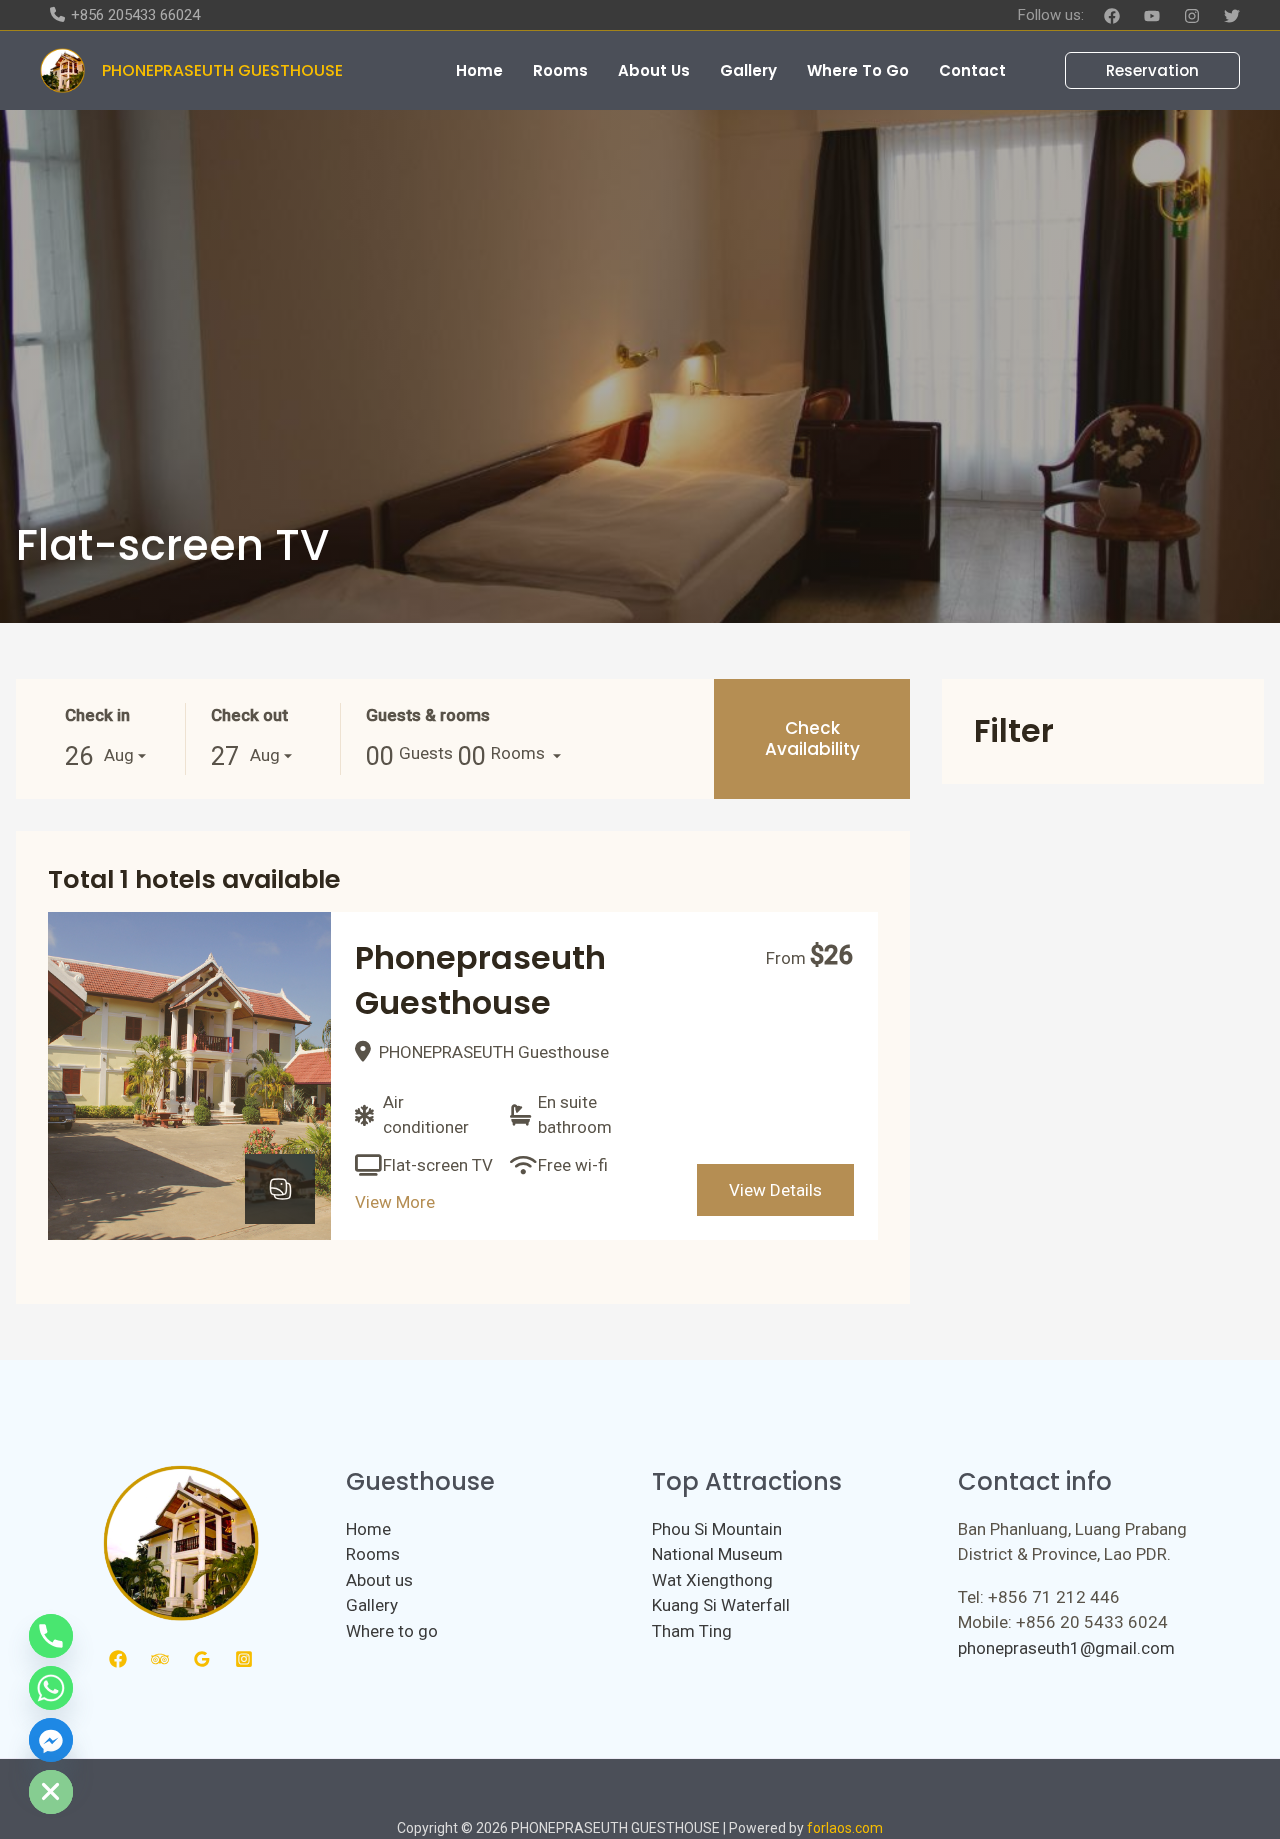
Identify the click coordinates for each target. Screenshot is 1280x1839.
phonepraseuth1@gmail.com (1066, 1648)
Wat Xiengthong (712, 1580)
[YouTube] (1152, 16)
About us (379, 1580)
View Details (775, 1190)
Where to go (392, 1631)
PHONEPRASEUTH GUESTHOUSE (222, 70)
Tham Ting (692, 1631)
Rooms (373, 1554)
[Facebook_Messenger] (51, 1740)
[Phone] (51, 1636)
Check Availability (812, 738)
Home (368, 1529)
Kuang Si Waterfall (721, 1605)
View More (395, 1202)
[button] (1140, 70)
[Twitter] (1232, 16)
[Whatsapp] (51, 1688)
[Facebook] (1112, 16)
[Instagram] (1192, 16)
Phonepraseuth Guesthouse (480, 980)
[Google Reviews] (202, 1659)
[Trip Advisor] (160, 1659)
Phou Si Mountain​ (717, 1529)
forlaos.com (845, 1828)
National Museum (717, 1554)
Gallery (372, 1605)
